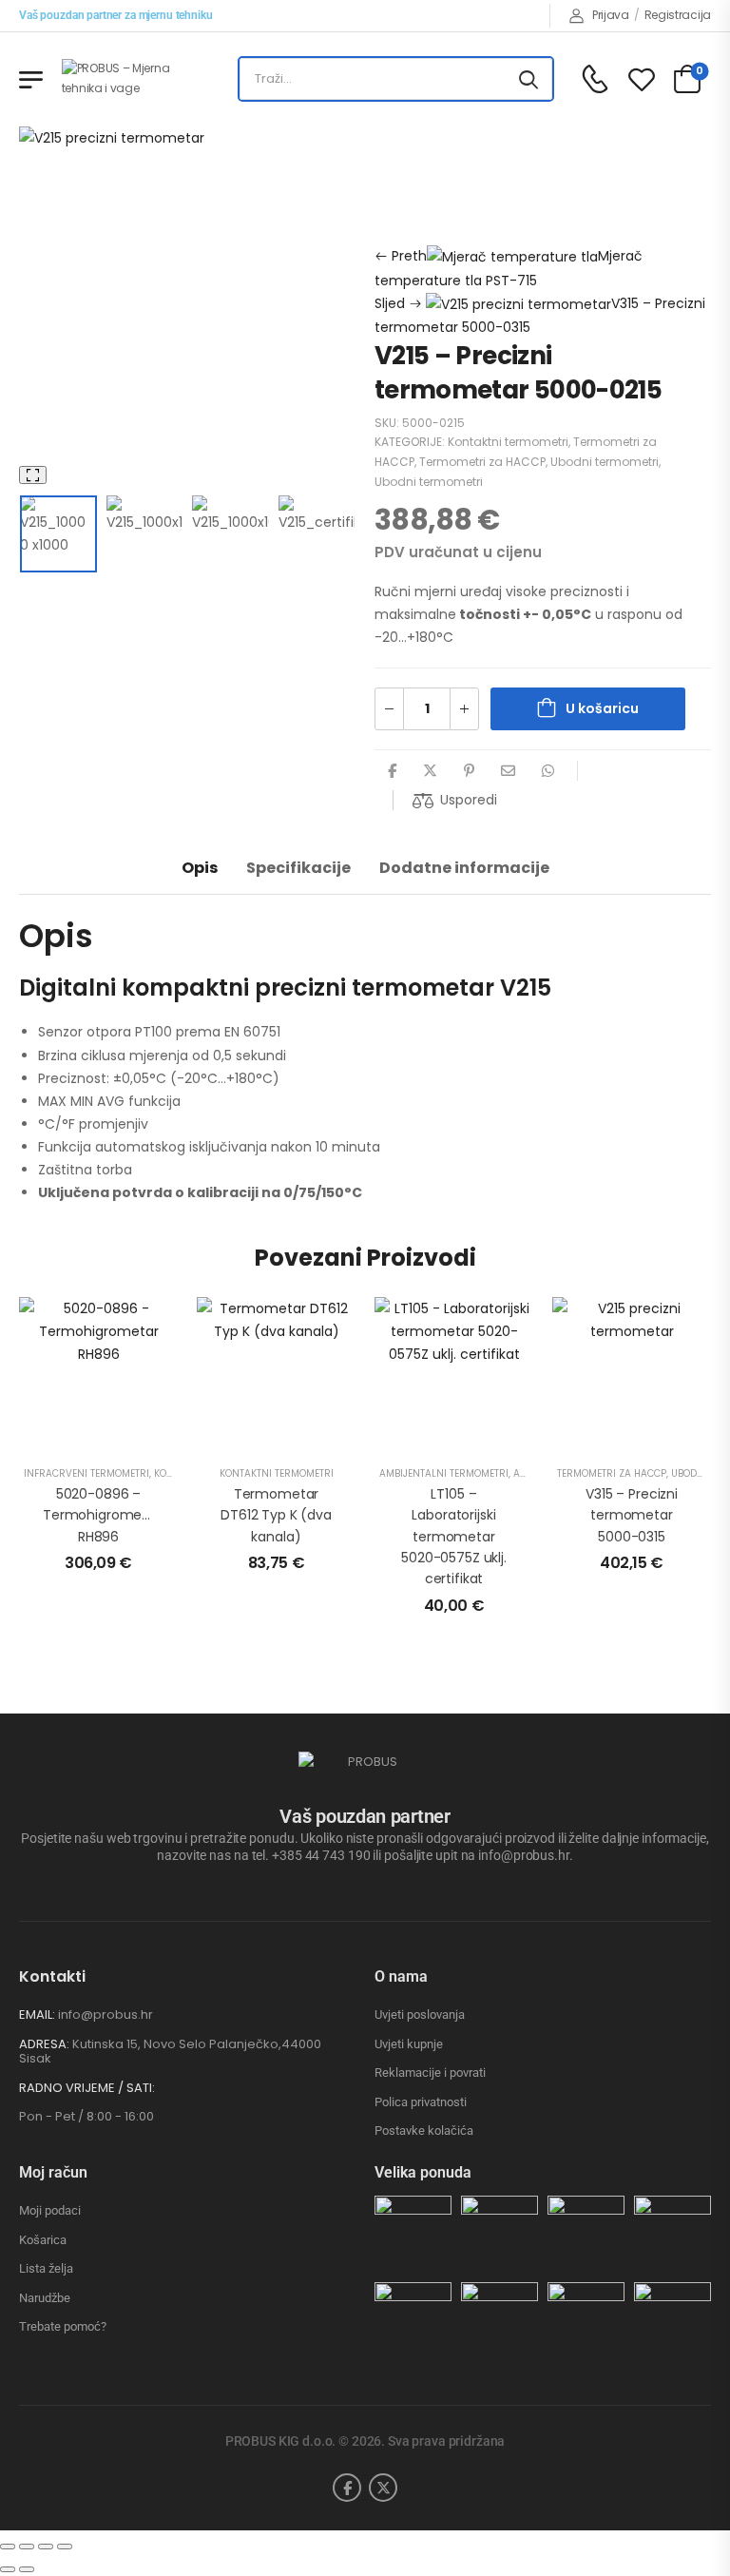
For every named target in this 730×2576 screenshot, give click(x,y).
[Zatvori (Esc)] (65, 2547)
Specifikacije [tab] (298, 868)
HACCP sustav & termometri (469, 174)
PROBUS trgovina (508, 151)
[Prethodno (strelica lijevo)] (8, 2569)
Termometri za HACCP (449, 197)
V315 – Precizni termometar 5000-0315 (632, 1515)
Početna (403, 151)
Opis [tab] (200, 868)
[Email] (508, 771)
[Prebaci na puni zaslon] (27, 2547)
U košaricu (602, 708)
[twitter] (383, 2488)
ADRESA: (44, 2044)
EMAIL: (37, 2014)
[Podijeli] (46, 2547)
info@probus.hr (106, 2014)
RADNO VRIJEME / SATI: (87, 2088)
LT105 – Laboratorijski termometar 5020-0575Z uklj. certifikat (454, 1537)
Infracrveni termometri (86, 1473)
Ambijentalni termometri (444, 1473)
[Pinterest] (469, 771)
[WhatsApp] (548, 771)
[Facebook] (392, 771)
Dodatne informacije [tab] (464, 868)
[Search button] (528, 79)
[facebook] (347, 2488)
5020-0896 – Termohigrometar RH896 (102, 1515)
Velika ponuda (423, 2172)
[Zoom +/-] (8, 2547)
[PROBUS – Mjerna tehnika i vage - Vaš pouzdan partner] (134, 78)
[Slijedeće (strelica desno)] (27, 2569)
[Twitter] (430, 771)
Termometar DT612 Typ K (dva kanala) (276, 1515)
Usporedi (469, 800)
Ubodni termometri (605, 462)
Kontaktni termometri (508, 442)
